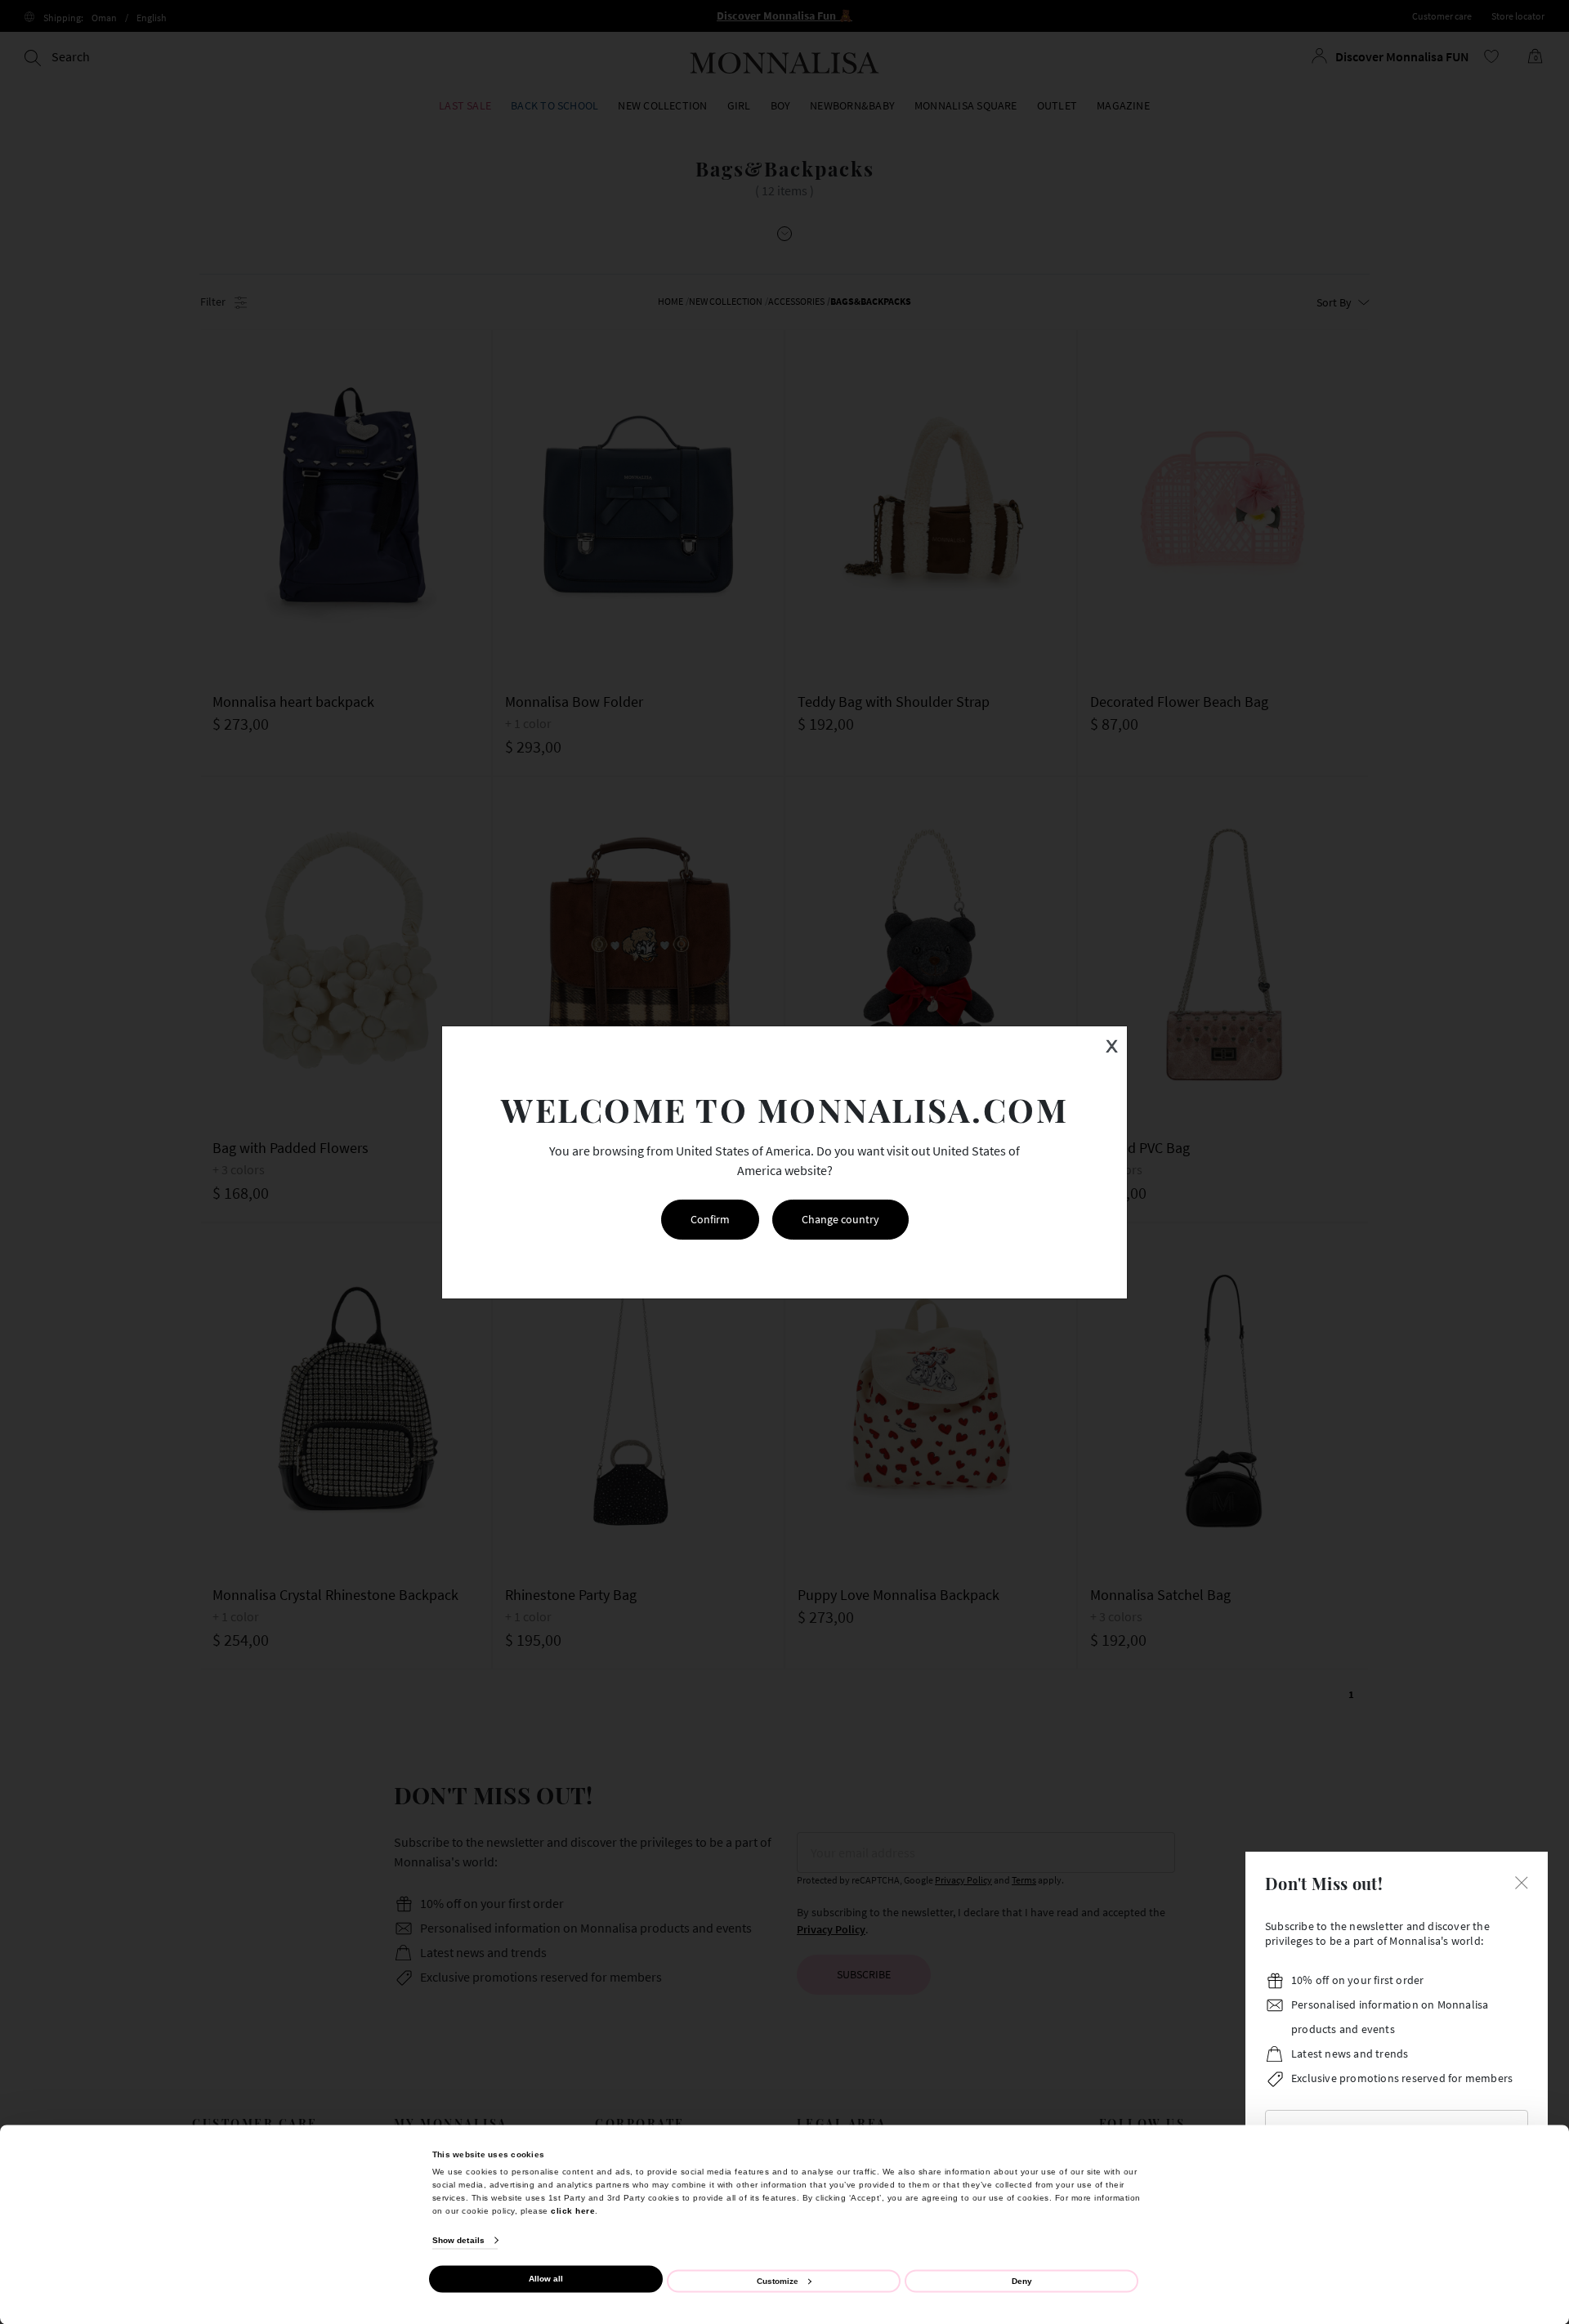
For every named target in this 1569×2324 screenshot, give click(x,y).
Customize (778, 2280)
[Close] (1522, 1881)
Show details (458, 2240)
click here (573, 2210)
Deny (1022, 2280)
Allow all (546, 2279)
